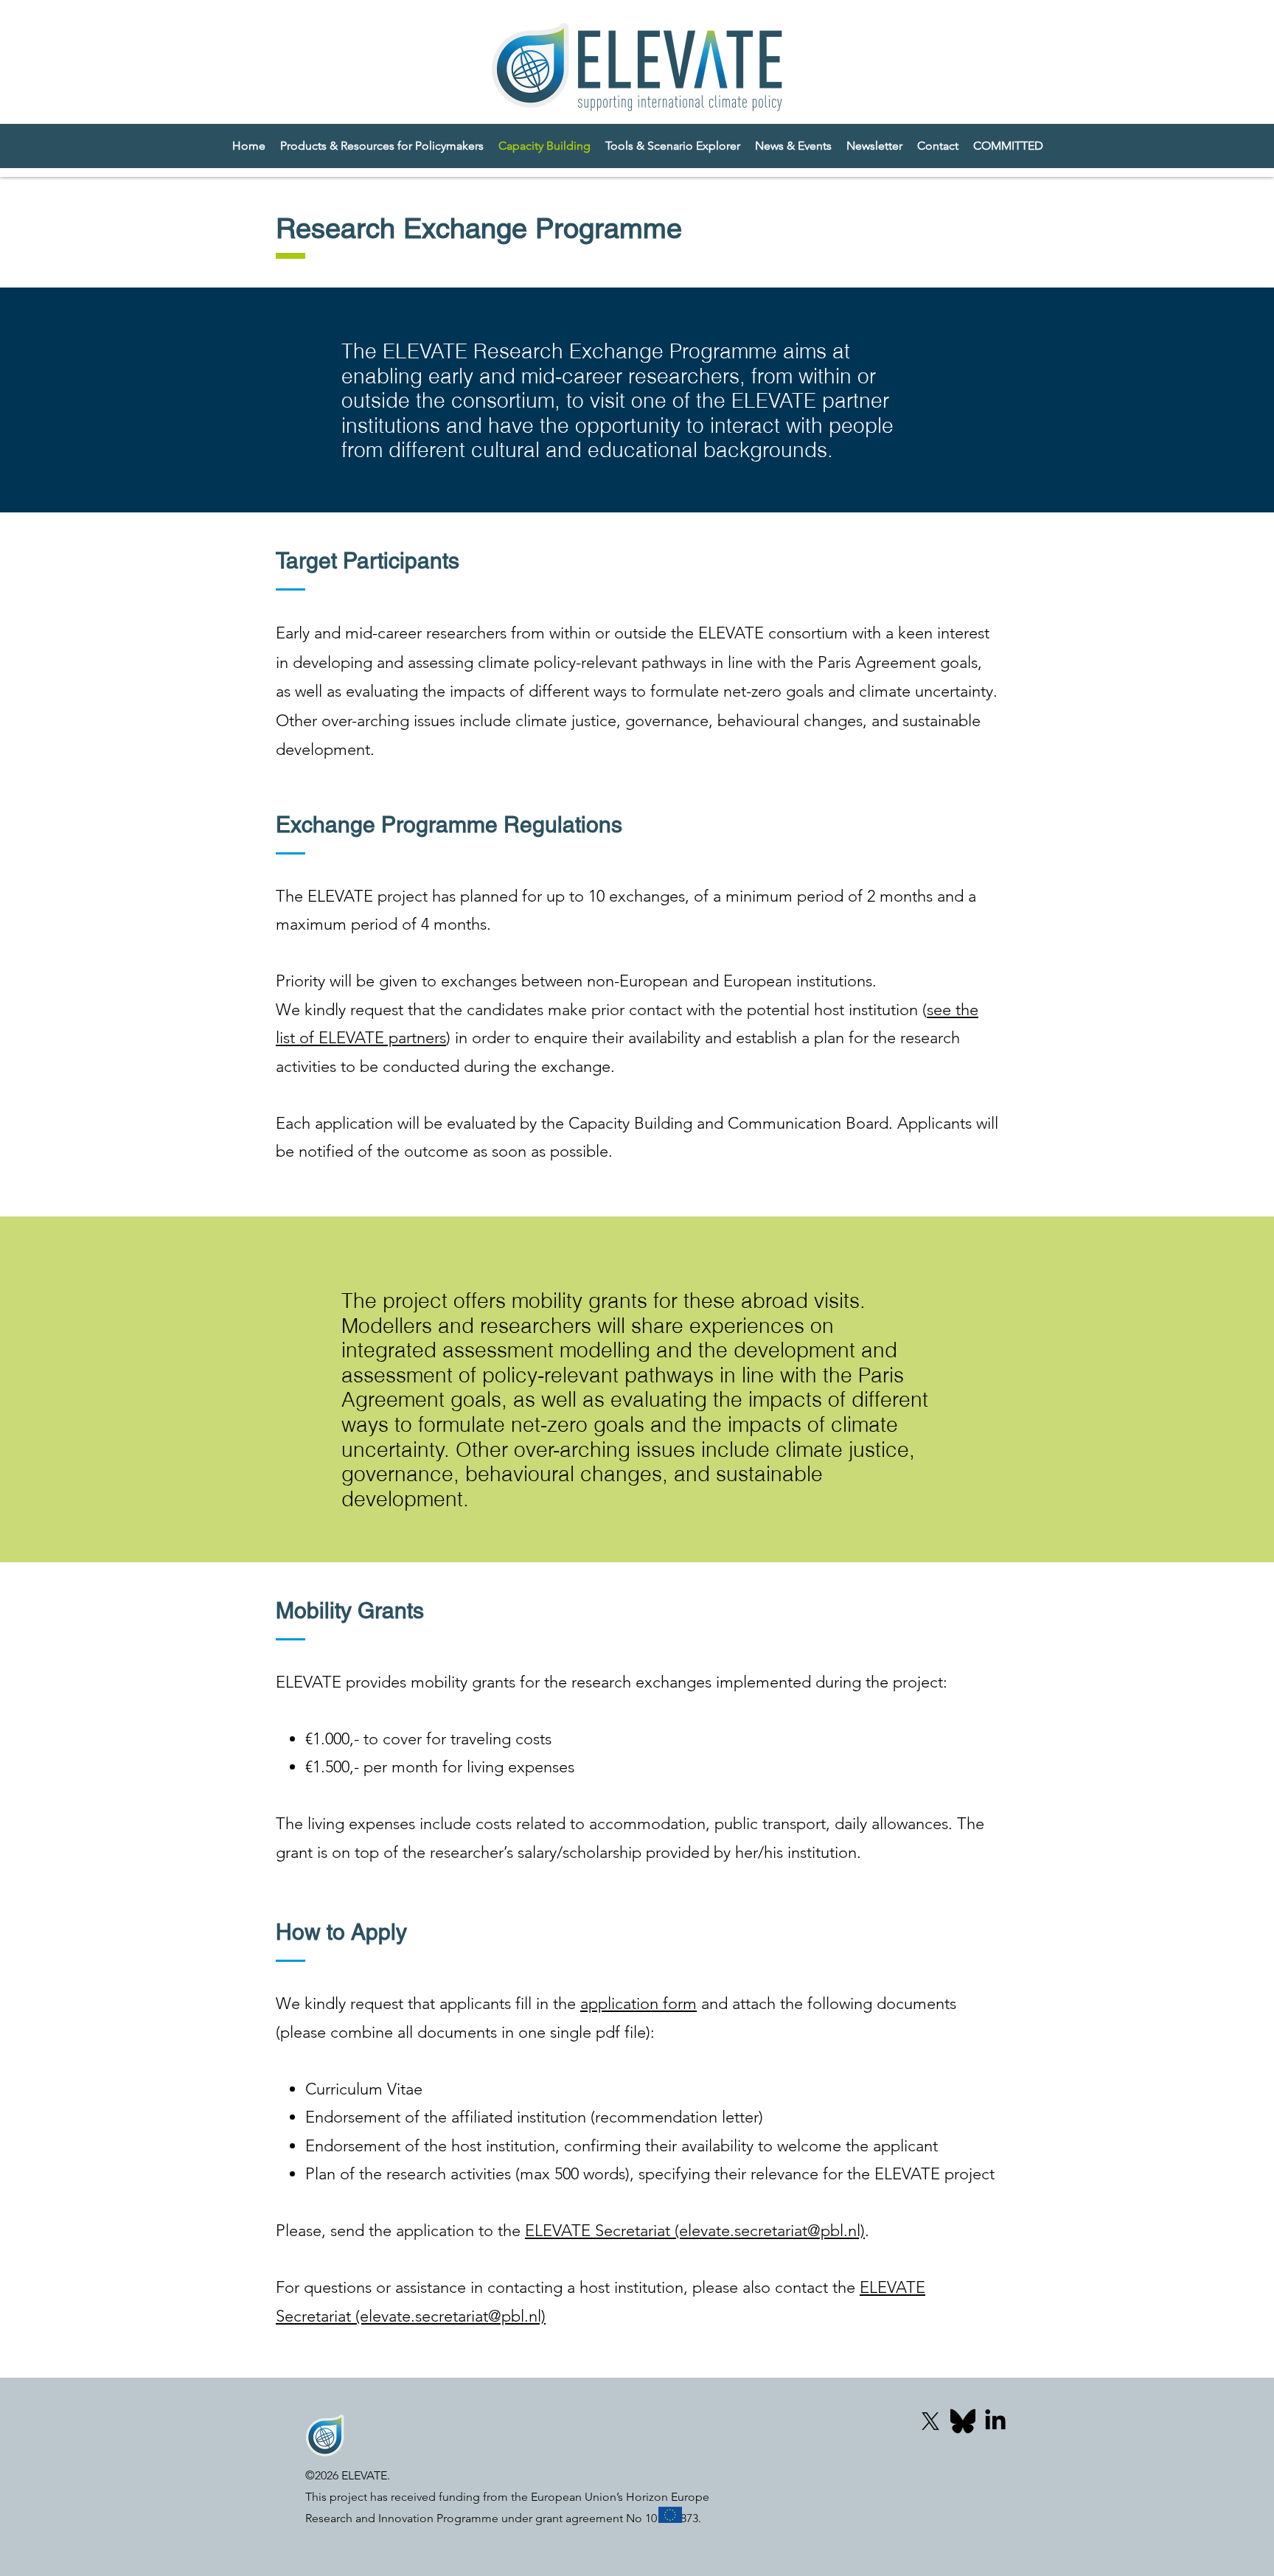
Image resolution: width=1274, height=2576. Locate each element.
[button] (1008, 146)
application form (638, 2004)
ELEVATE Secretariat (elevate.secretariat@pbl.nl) (695, 2231)
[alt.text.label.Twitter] (930, 2421)
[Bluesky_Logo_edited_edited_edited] (963, 2421)
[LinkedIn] (995, 2421)
